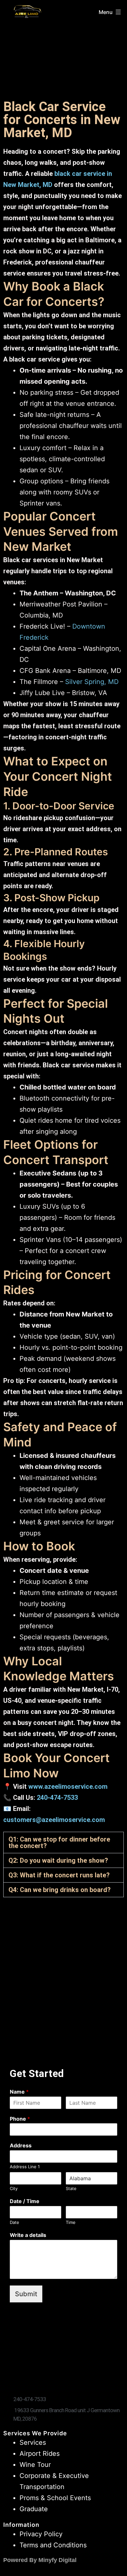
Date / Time (25, 2201)
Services (33, 2442)
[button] (63, 1843)
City (14, 2188)
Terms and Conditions (53, 2545)
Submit (26, 2294)
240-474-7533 (57, 1798)
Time (71, 2222)
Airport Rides (40, 2454)
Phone (20, 2119)
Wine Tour (35, 2465)
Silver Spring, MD (92, 682)
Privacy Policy (41, 2534)
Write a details (28, 2235)
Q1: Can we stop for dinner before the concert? (59, 1843)
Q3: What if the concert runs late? (59, 1875)
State (71, 2188)
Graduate (34, 2509)
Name (19, 2092)
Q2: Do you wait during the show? (58, 1860)
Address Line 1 (25, 2167)
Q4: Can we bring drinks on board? (60, 1890)
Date (14, 2222)
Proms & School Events (55, 2498)
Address (21, 2145)
